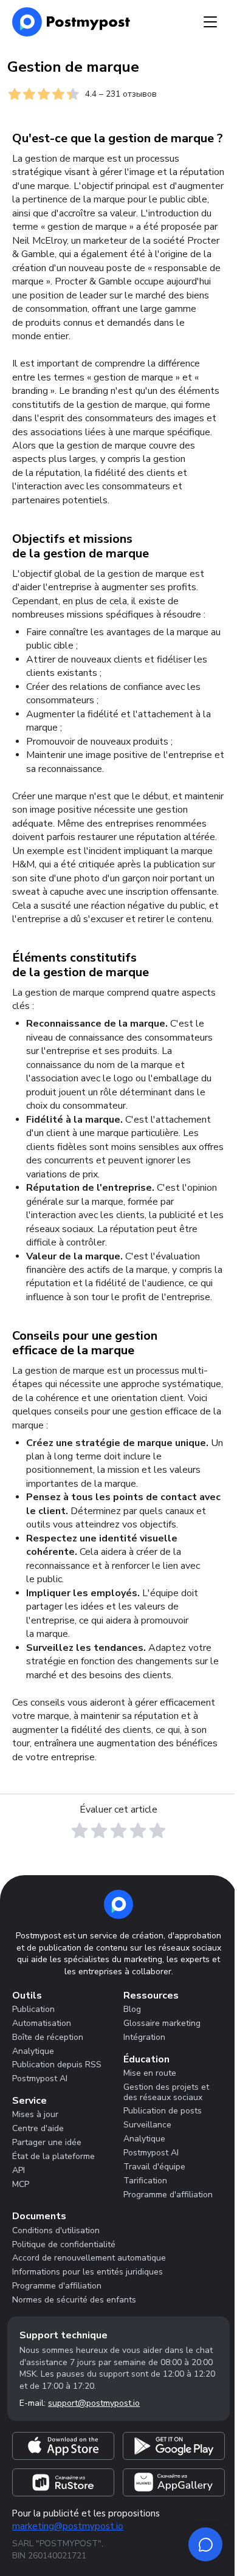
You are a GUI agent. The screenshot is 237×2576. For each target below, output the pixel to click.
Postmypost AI (40, 2078)
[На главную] (71, 22)
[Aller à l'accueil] (118, 1904)
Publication (33, 2009)
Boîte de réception (48, 2037)
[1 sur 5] (80, 1831)
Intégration (144, 2037)
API (19, 2170)
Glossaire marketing (162, 2023)
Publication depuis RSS (57, 2065)
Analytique (33, 2051)
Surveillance (147, 2125)
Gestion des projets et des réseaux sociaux (166, 2092)
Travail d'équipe (154, 2167)
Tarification (145, 2181)
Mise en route (150, 2073)
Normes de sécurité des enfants (74, 2300)
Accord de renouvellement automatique (89, 2258)
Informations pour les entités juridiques (88, 2272)
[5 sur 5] (157, 1831)
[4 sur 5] (138, 1831)
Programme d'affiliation (168, 2195)
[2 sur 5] (99, 1831)
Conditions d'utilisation (56, 2230)
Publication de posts (163, 2111)
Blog (132, 2009)
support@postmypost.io (94, 2403)
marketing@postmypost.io (68, 2526)
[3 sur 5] (118, 1831)
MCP (21, 2184)
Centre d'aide (38, 2128)
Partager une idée (47, 2142)
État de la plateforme (53, 2156)
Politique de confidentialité (64, 2244)
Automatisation (42, 2023)
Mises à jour (35, 2114)
